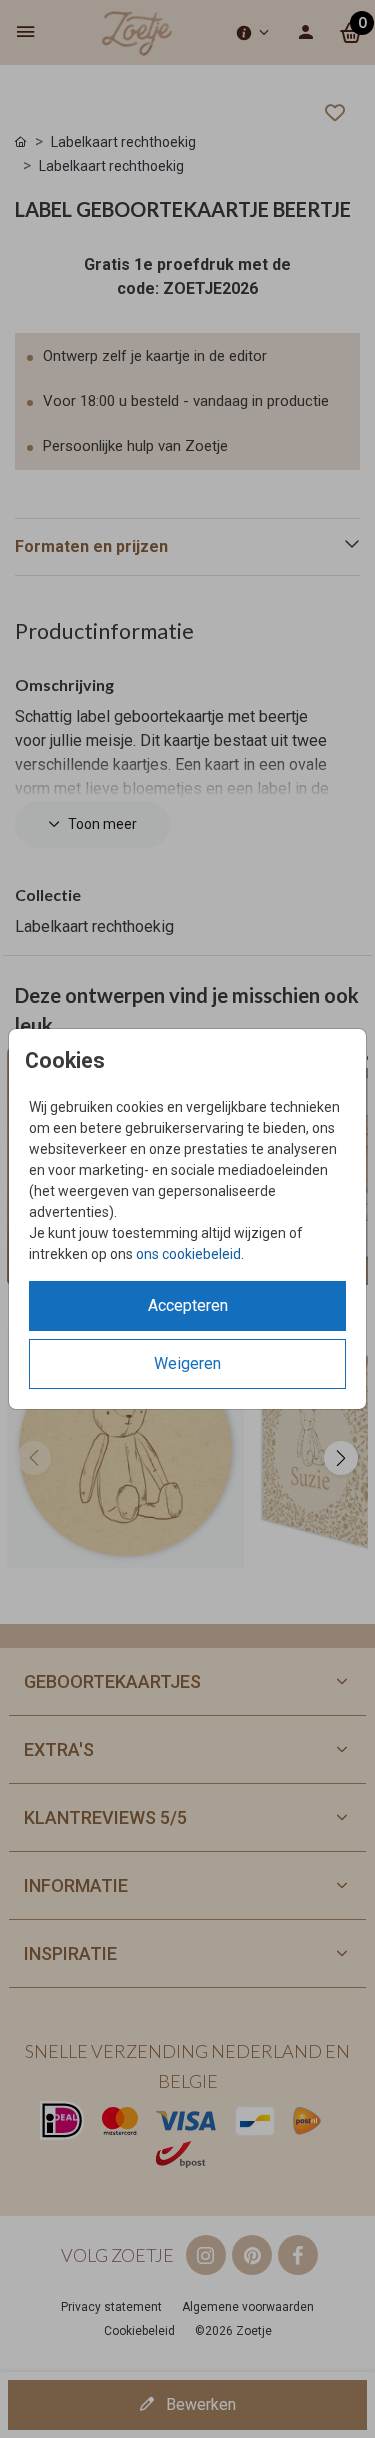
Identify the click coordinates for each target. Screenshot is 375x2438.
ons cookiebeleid (188, 1254)
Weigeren (187, 1363)
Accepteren (188, 1305)
